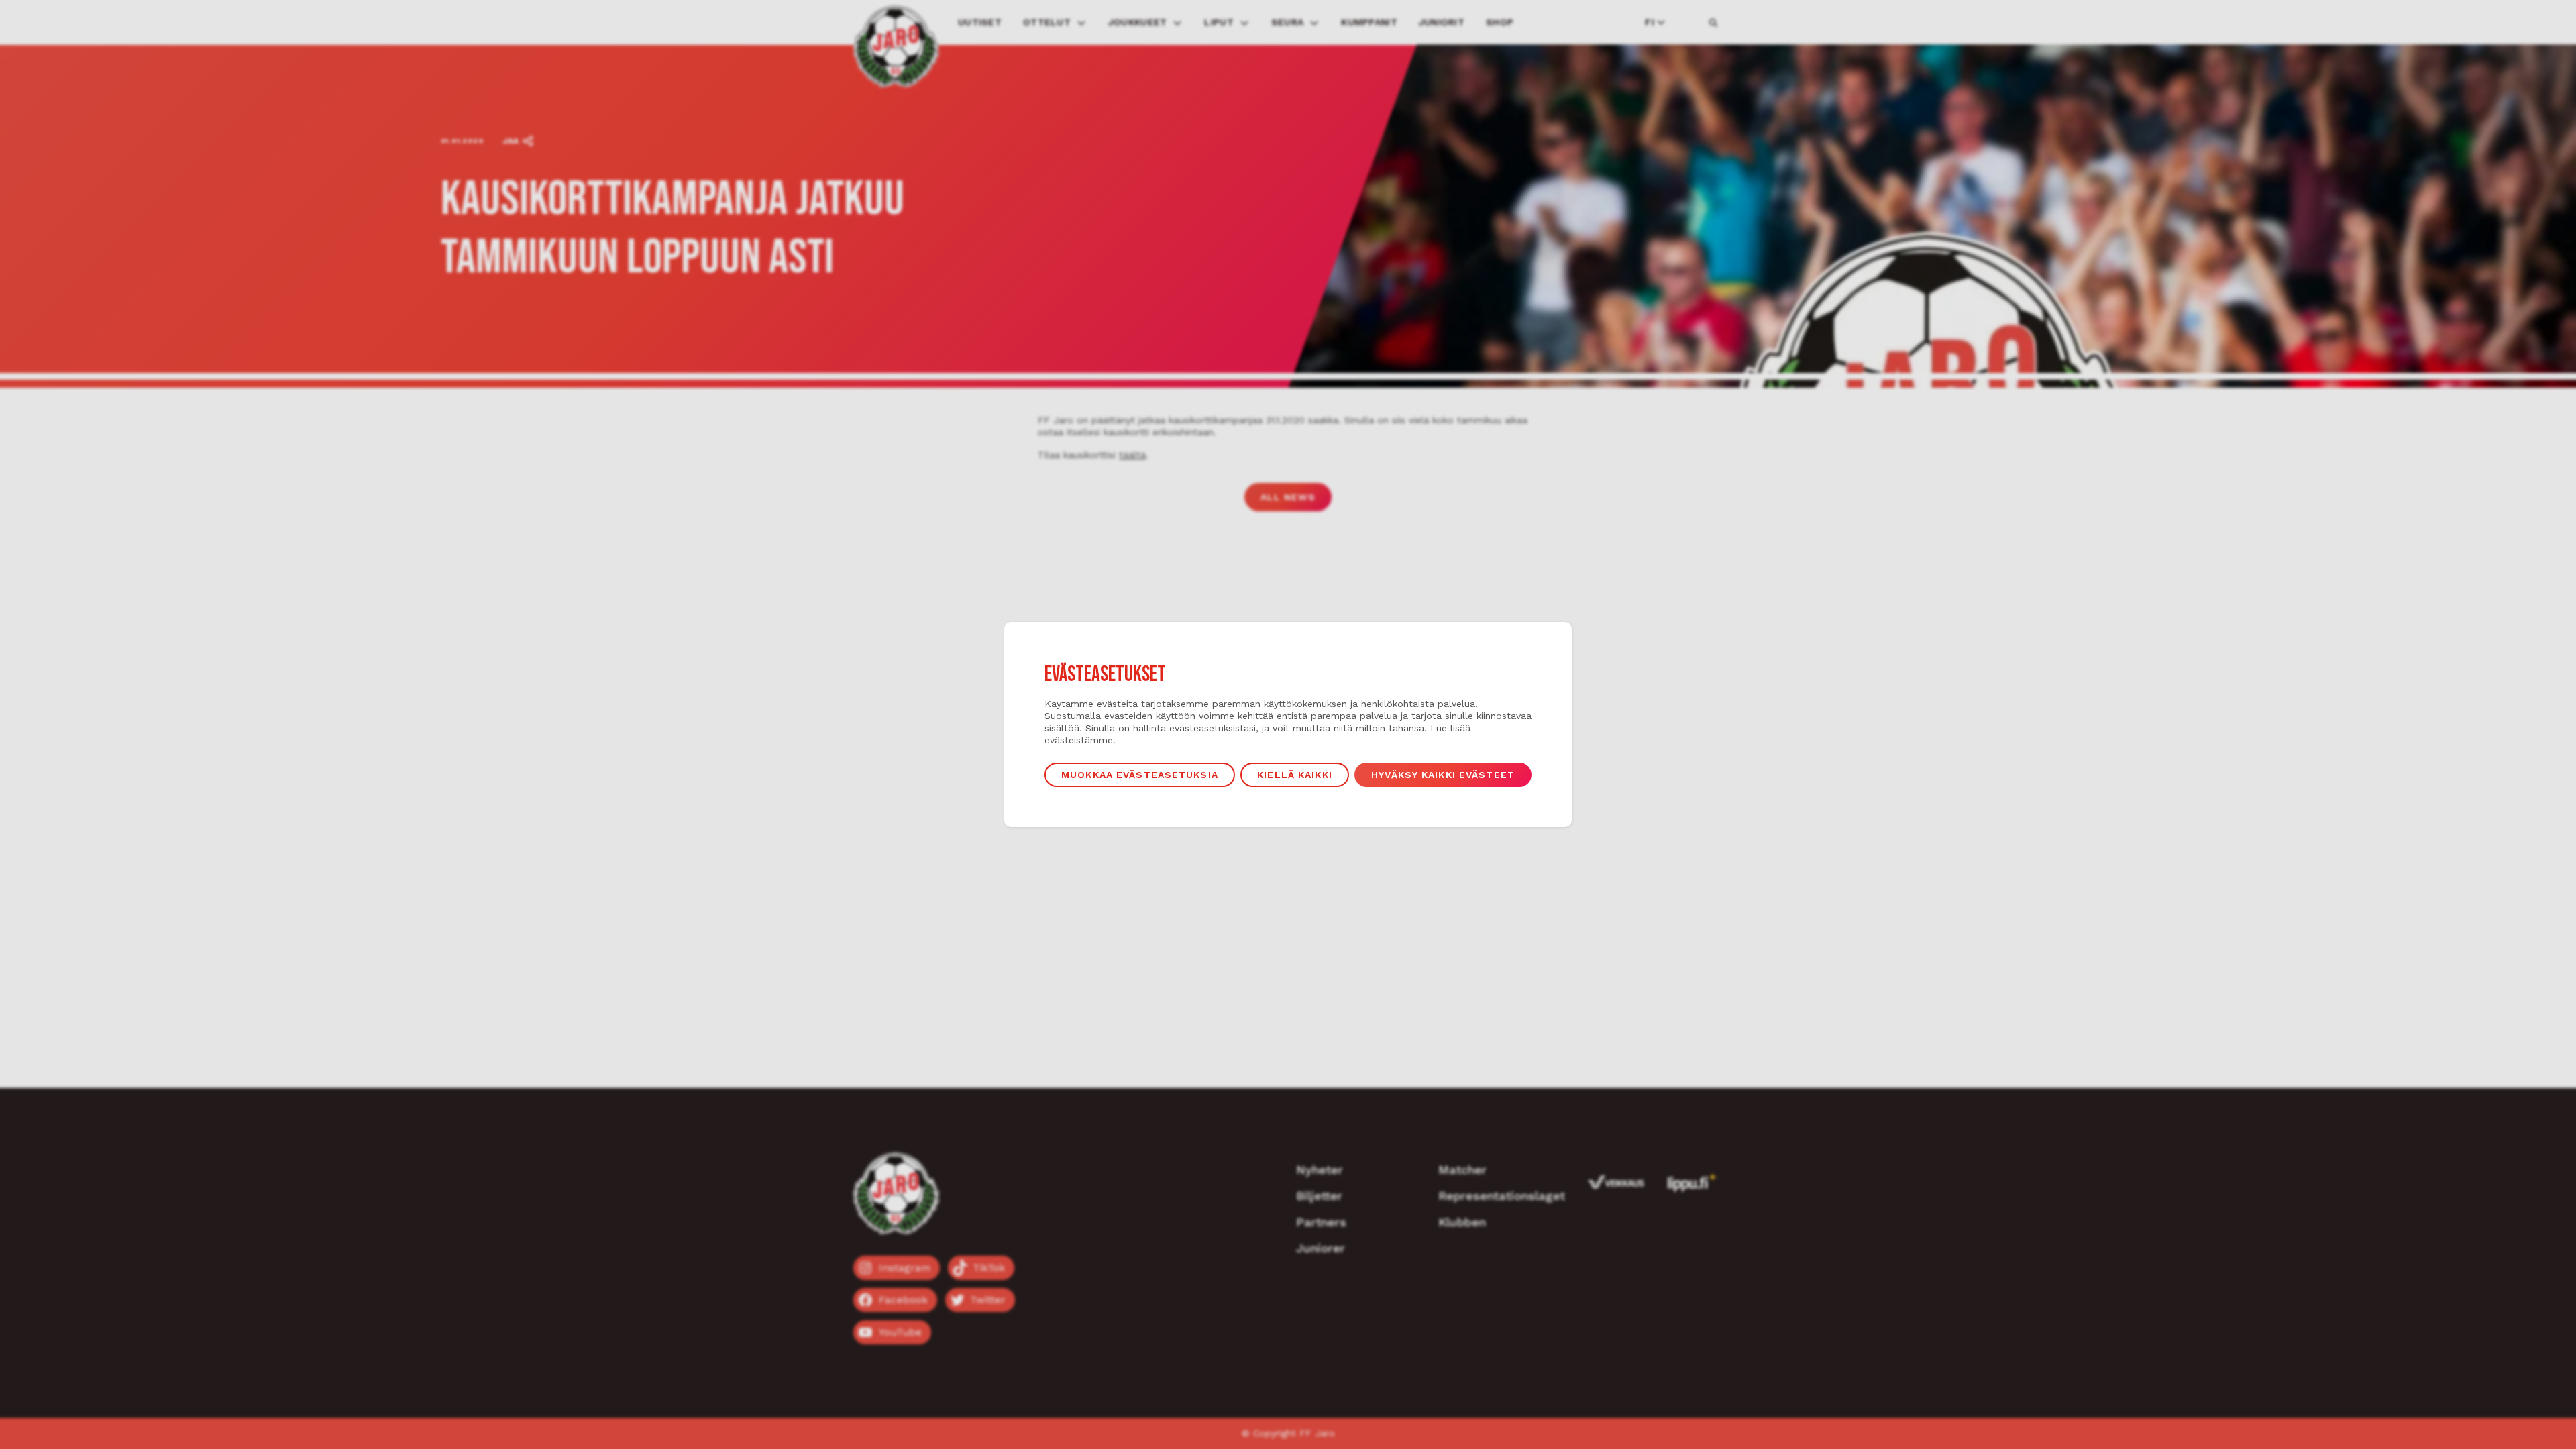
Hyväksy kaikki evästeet (1443, 775)
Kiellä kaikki (1295, 775)
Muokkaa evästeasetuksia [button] (1140, 775)
